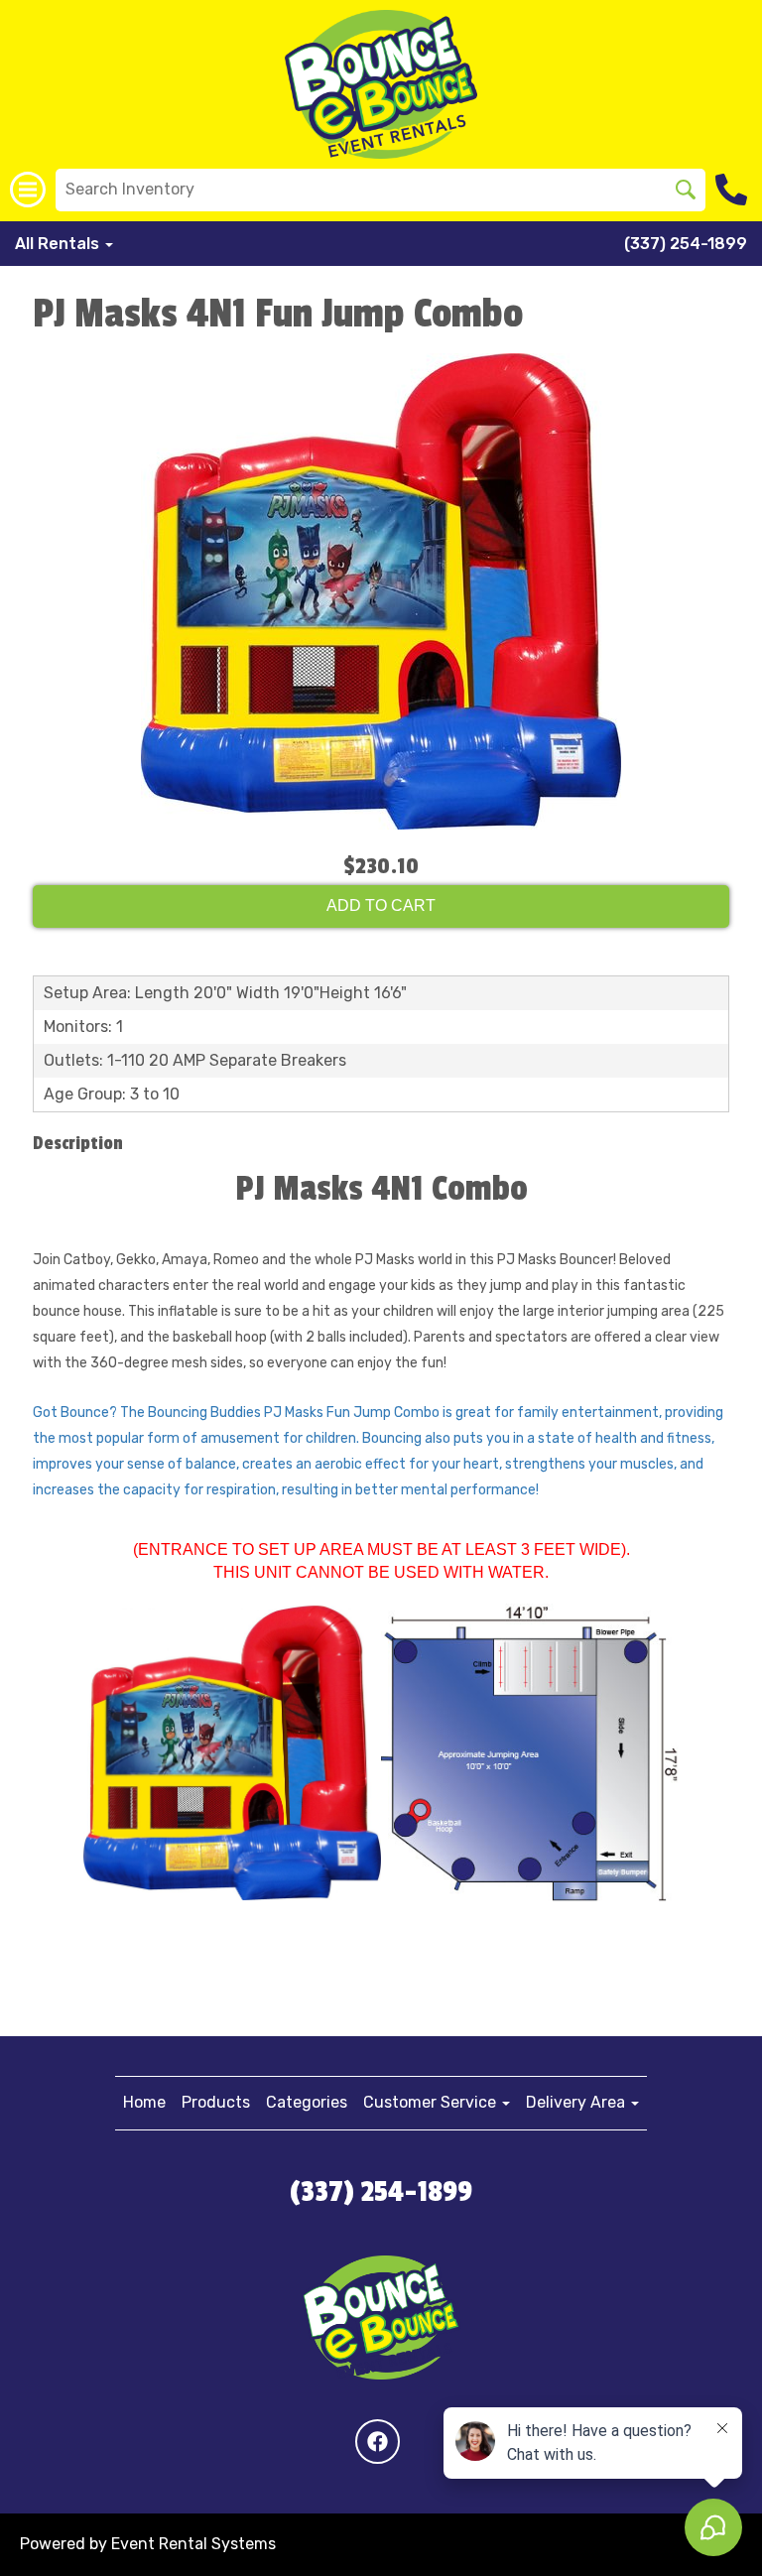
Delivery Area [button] (577, 2102)
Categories (307, 2102)
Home (144, 2102)
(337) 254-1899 (686, 244)
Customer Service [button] (432, 2102)
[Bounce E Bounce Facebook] (378, 2442)
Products (216, 2102)
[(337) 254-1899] (734, 190)
